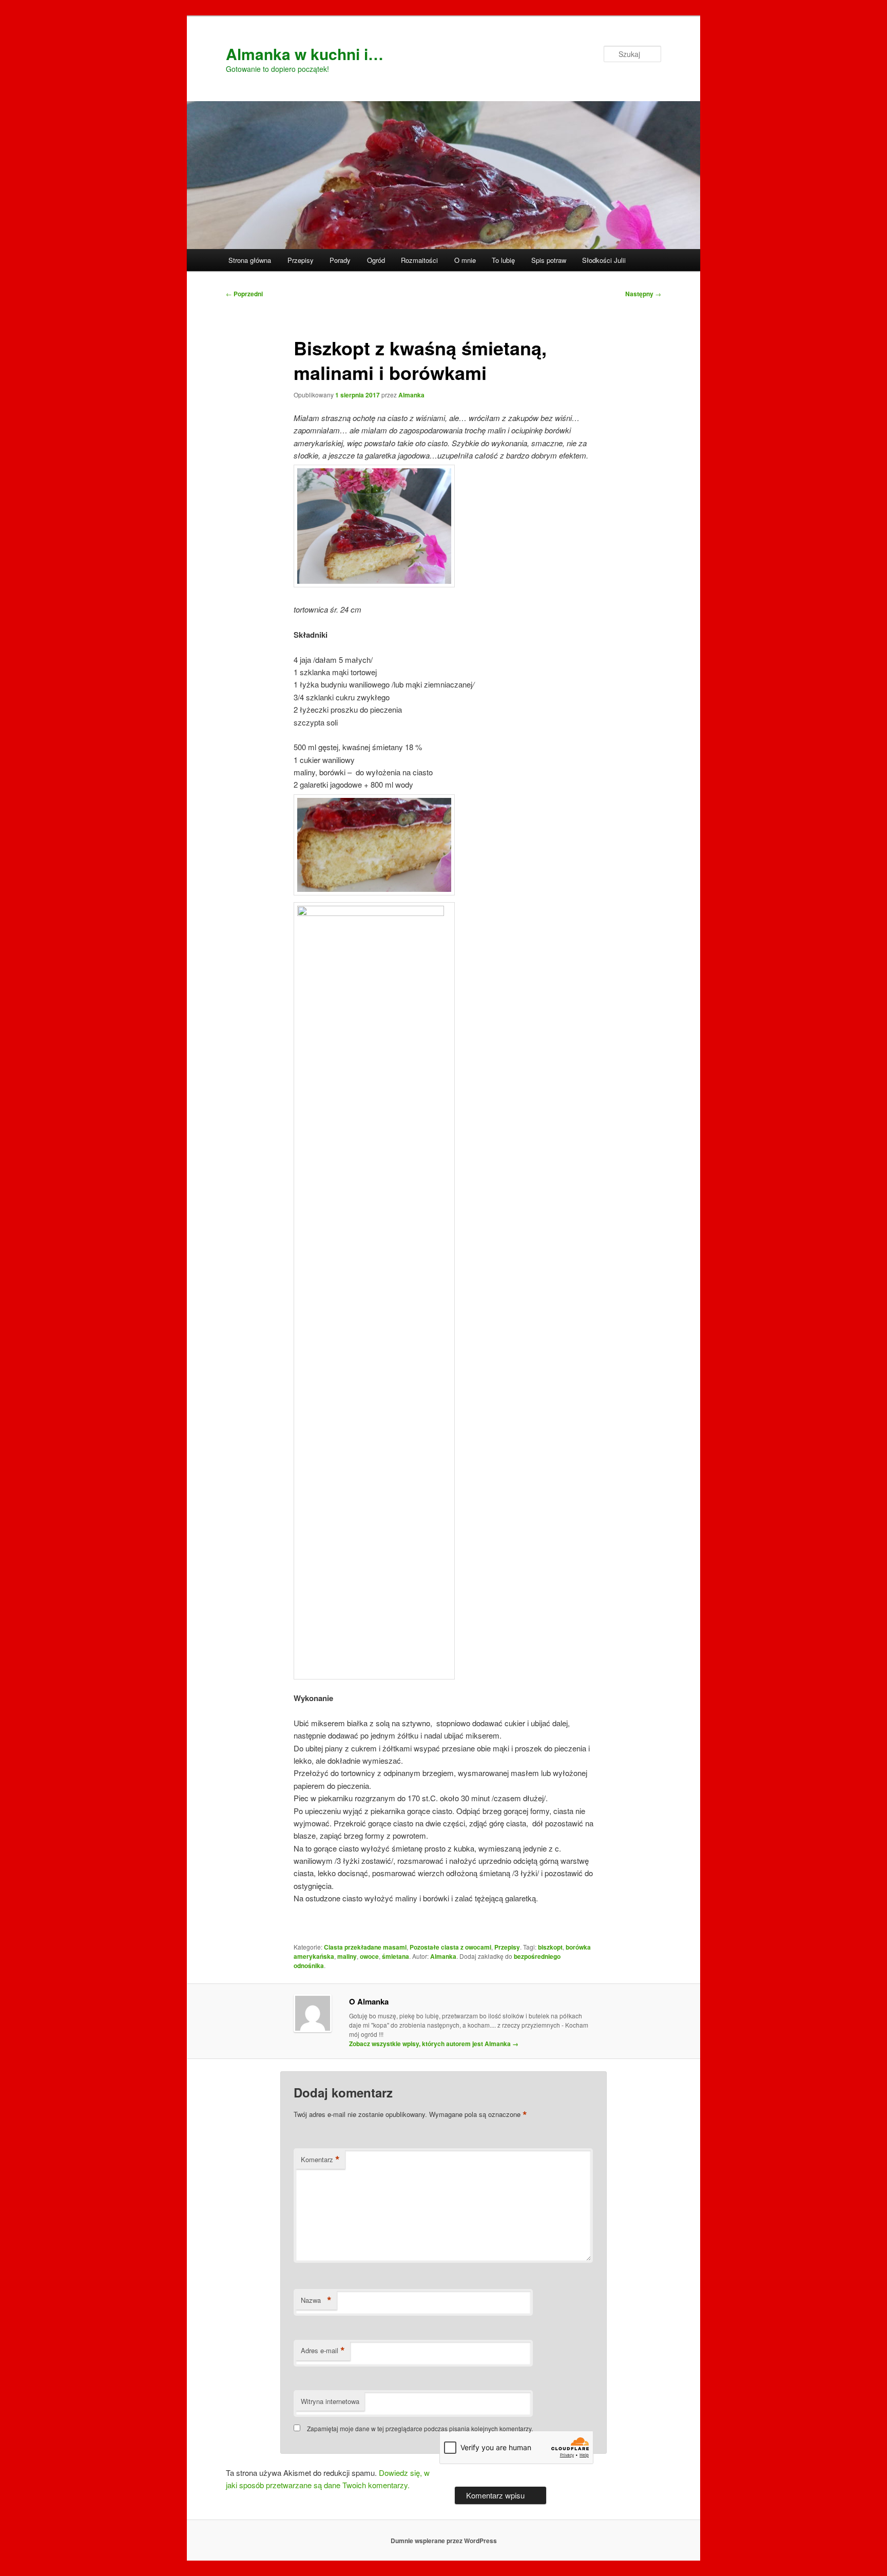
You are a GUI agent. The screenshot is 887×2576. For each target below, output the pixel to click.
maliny (347, 1956)
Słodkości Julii (604, 260)
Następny (643, 294)
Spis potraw (549, 260)
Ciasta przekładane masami (365, 1947)
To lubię (503, 260)
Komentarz (320, 2160)
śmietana (396, 1956)
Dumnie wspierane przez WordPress (444, 2541)
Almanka (411, 395)
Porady (340, 260)
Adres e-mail (323, 2351)
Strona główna (250, 260)
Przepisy (301, 260)
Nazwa (316, 2300)
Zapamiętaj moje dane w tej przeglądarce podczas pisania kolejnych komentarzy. (420, 2428)
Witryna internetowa (330, 2401)
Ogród (376, 260)
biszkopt (550, 1947)
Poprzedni (244, 294)
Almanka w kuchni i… (305, 54)
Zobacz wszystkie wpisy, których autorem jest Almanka (434, 2044)
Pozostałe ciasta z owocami (450, 1947)
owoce (369, 1956)
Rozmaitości (419, 260)
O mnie (465, 260)
